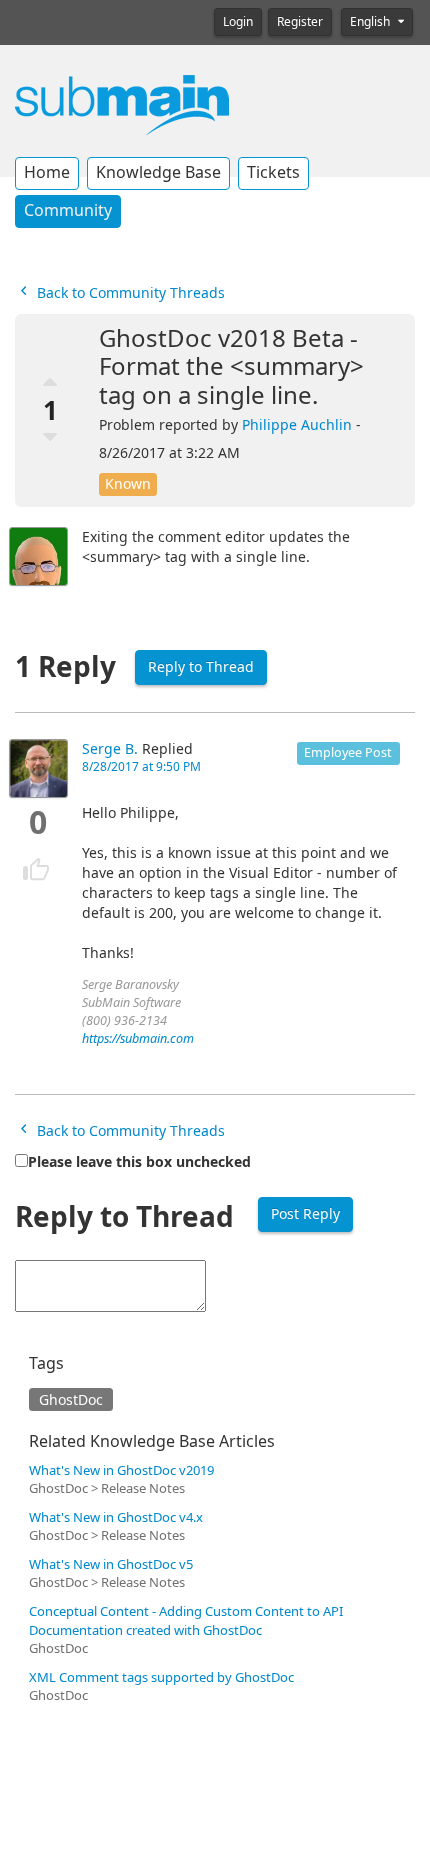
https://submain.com (138, 1038)
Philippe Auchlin (297, 425)
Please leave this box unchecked (139, 1162)
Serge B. (110, 749)
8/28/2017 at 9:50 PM (141, 767)
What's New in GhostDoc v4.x (116, 1517)
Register (300, 22)
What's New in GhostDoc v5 (111, 1564)
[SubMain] (122, 104)
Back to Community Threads (129, 293)
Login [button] (238, 22)
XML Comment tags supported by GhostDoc (161, 1677)
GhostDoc (71, 1400)
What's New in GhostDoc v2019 (121, 1470)
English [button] (371, 22)
